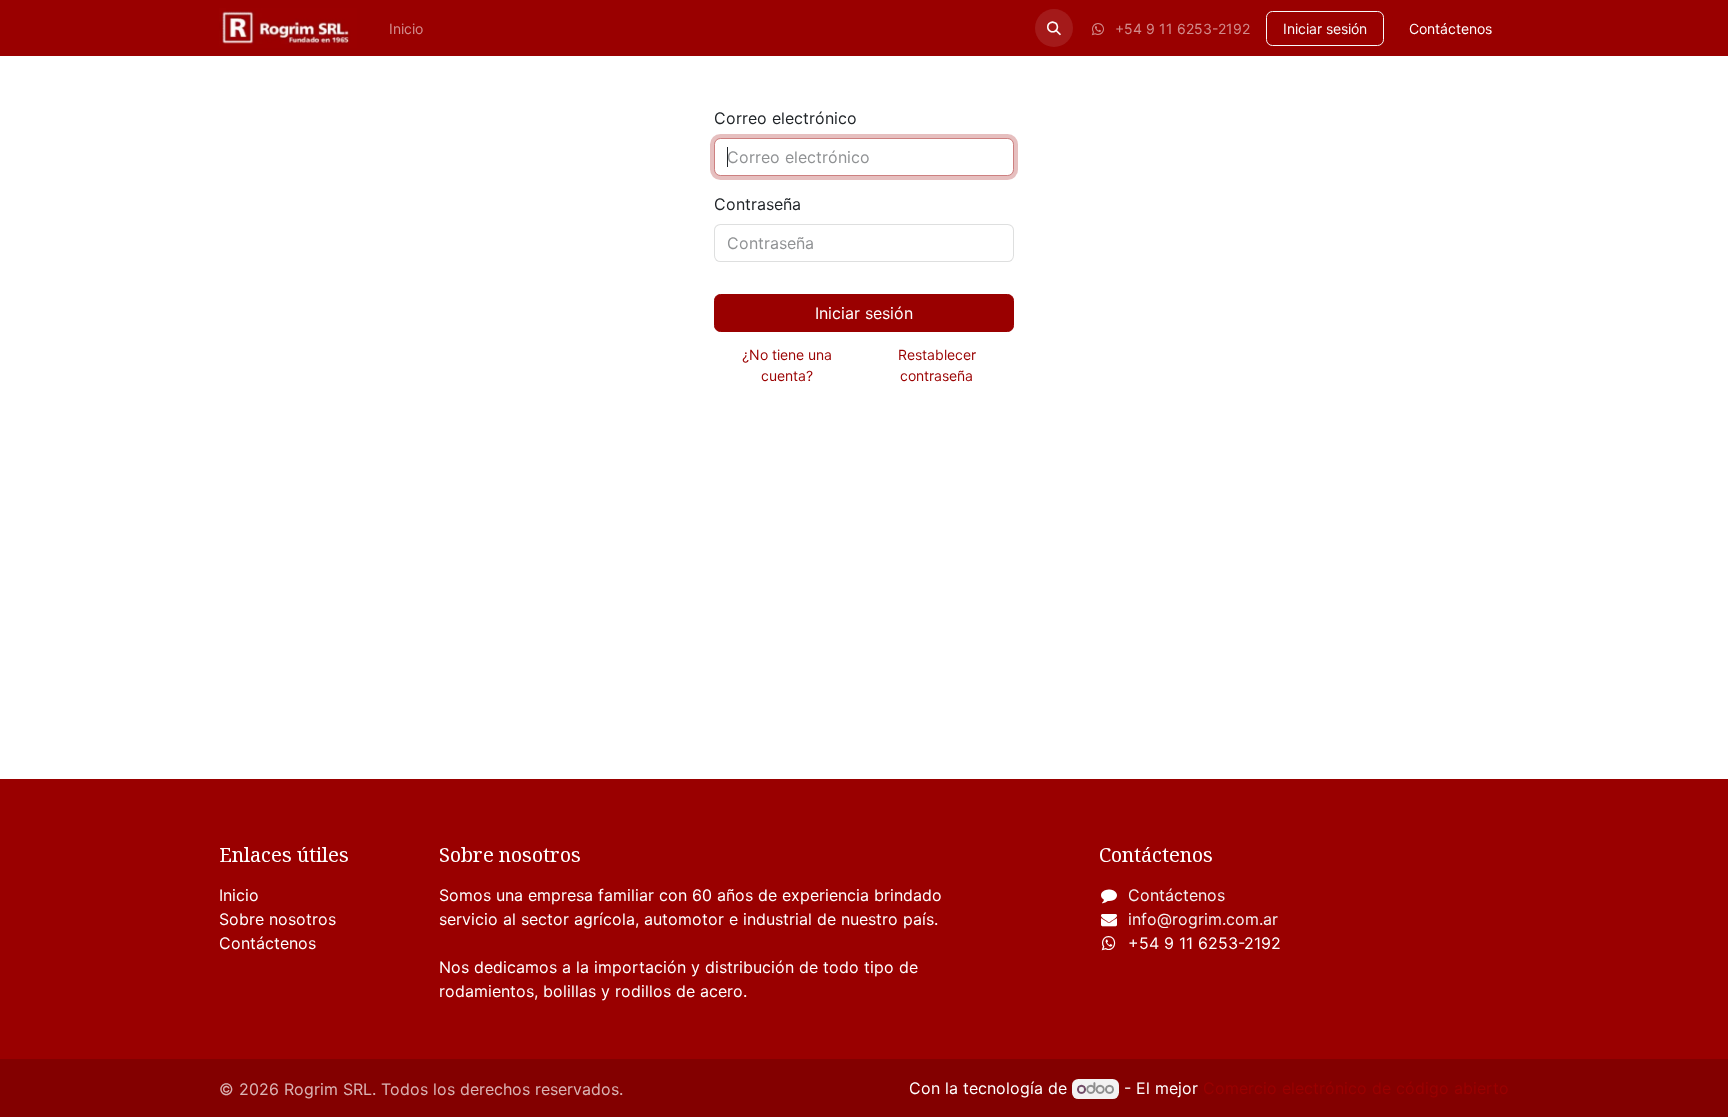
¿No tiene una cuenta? (787, 365)
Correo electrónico (785, 118)
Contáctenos (1450, 28)
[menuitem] (406, 28)
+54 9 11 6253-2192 (1180, 28)
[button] (1054, 28)
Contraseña (757, 204)
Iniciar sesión (1325, 28)
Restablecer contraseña (937, 365)
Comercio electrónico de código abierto (1356, 1088)
